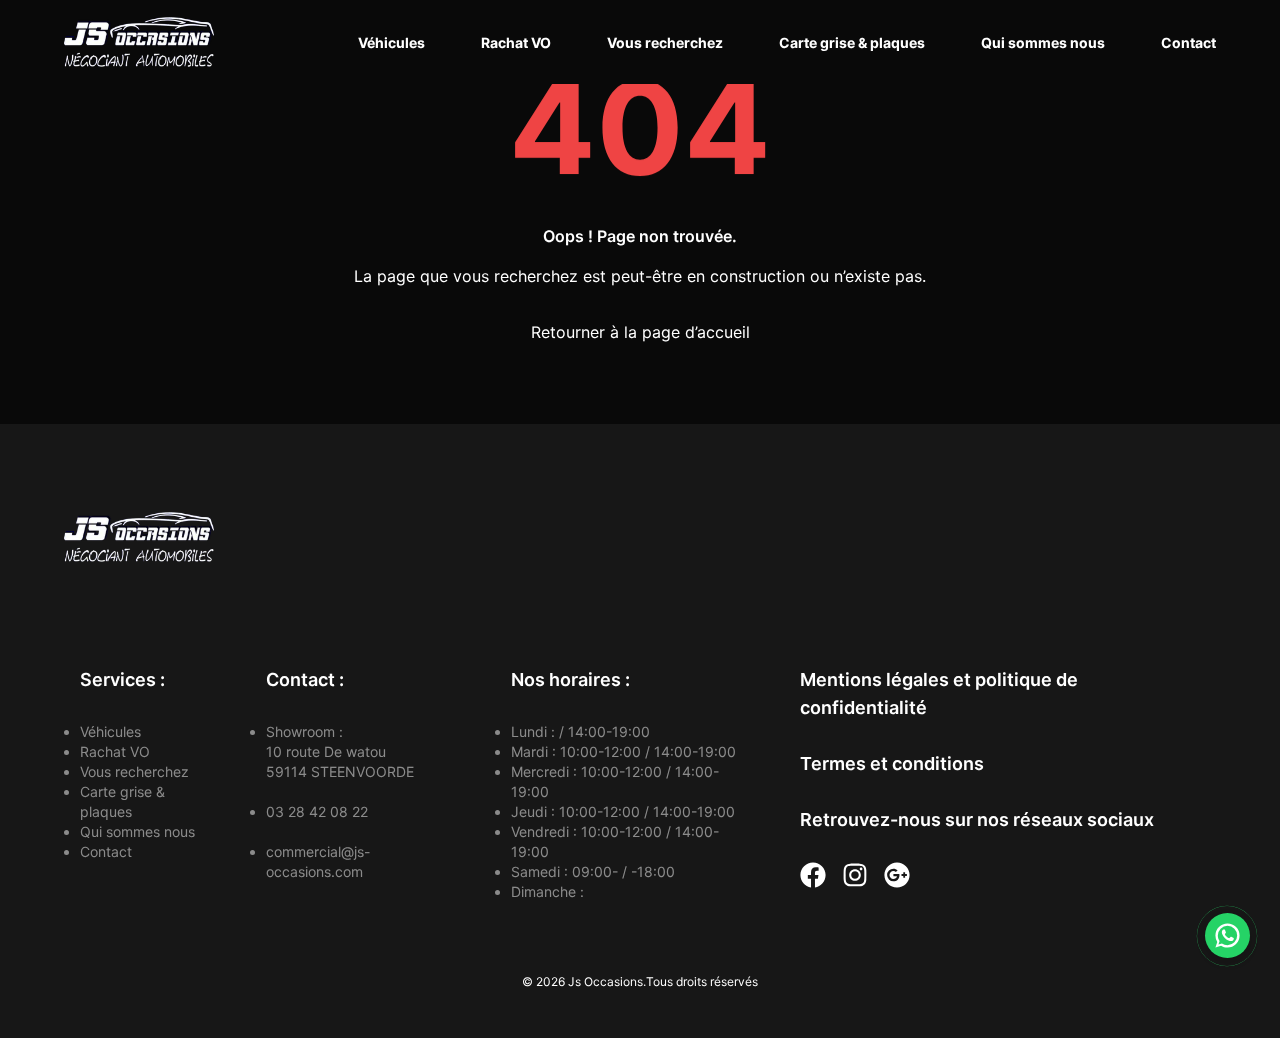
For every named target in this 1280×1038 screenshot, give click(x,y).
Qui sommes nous (1043, 42)
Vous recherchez (665, 42)
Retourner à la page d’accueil (640, 332)
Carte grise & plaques (852, 42)
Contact (1188, 42)
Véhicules (391, 42)
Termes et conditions (892, 763)
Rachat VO (516, 42)
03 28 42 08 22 (317, 811)
